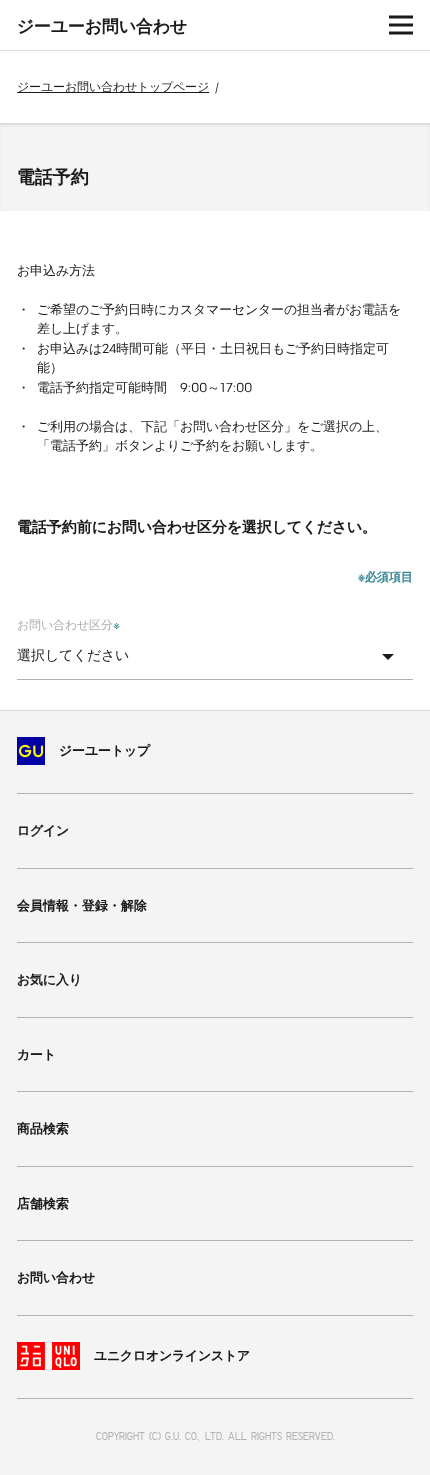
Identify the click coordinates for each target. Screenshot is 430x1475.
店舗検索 (43, 1203)
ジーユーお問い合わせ (102, 26)
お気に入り (49, 979)
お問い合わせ (56, 1277)
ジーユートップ (104, 750)
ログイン (43, 830)
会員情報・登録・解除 (82, 905)
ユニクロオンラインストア (172, 1355)
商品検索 (43, 1128)
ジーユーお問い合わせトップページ (113, 87)
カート (36, 1054)
